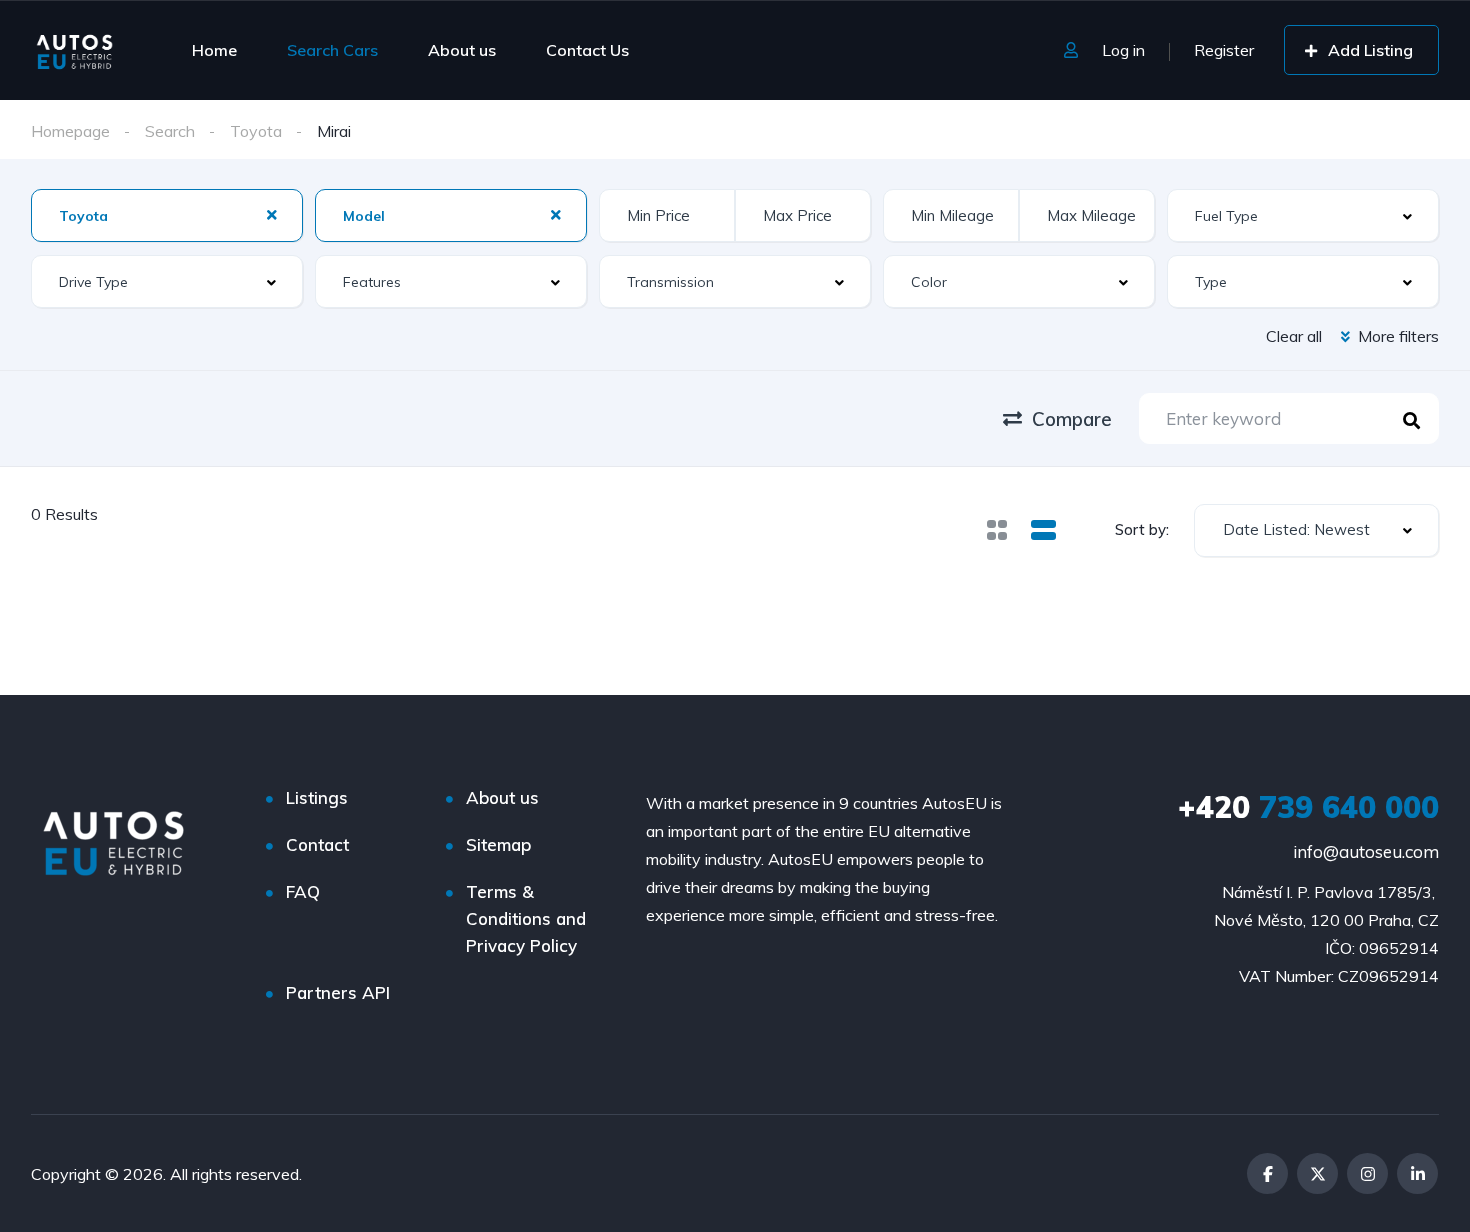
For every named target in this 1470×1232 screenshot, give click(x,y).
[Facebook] (1267, 1173)
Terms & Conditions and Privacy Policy (526, 918)
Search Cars (332, 50)
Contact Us (587, 50)
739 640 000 (1308, 807)
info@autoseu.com (1366, 851)
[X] (1317, 1173)
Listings (317, 797)
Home (214, 50)
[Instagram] (1367, 1173)
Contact (317, 844)
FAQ (303, 891)
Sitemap (498, 844)
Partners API (338, 992)
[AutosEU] (74, 50)
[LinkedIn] (1417, 1173)
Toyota (256, 131)
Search (170, 131)
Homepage (70, 131)
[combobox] (1316, 530)
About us (462, 50)
